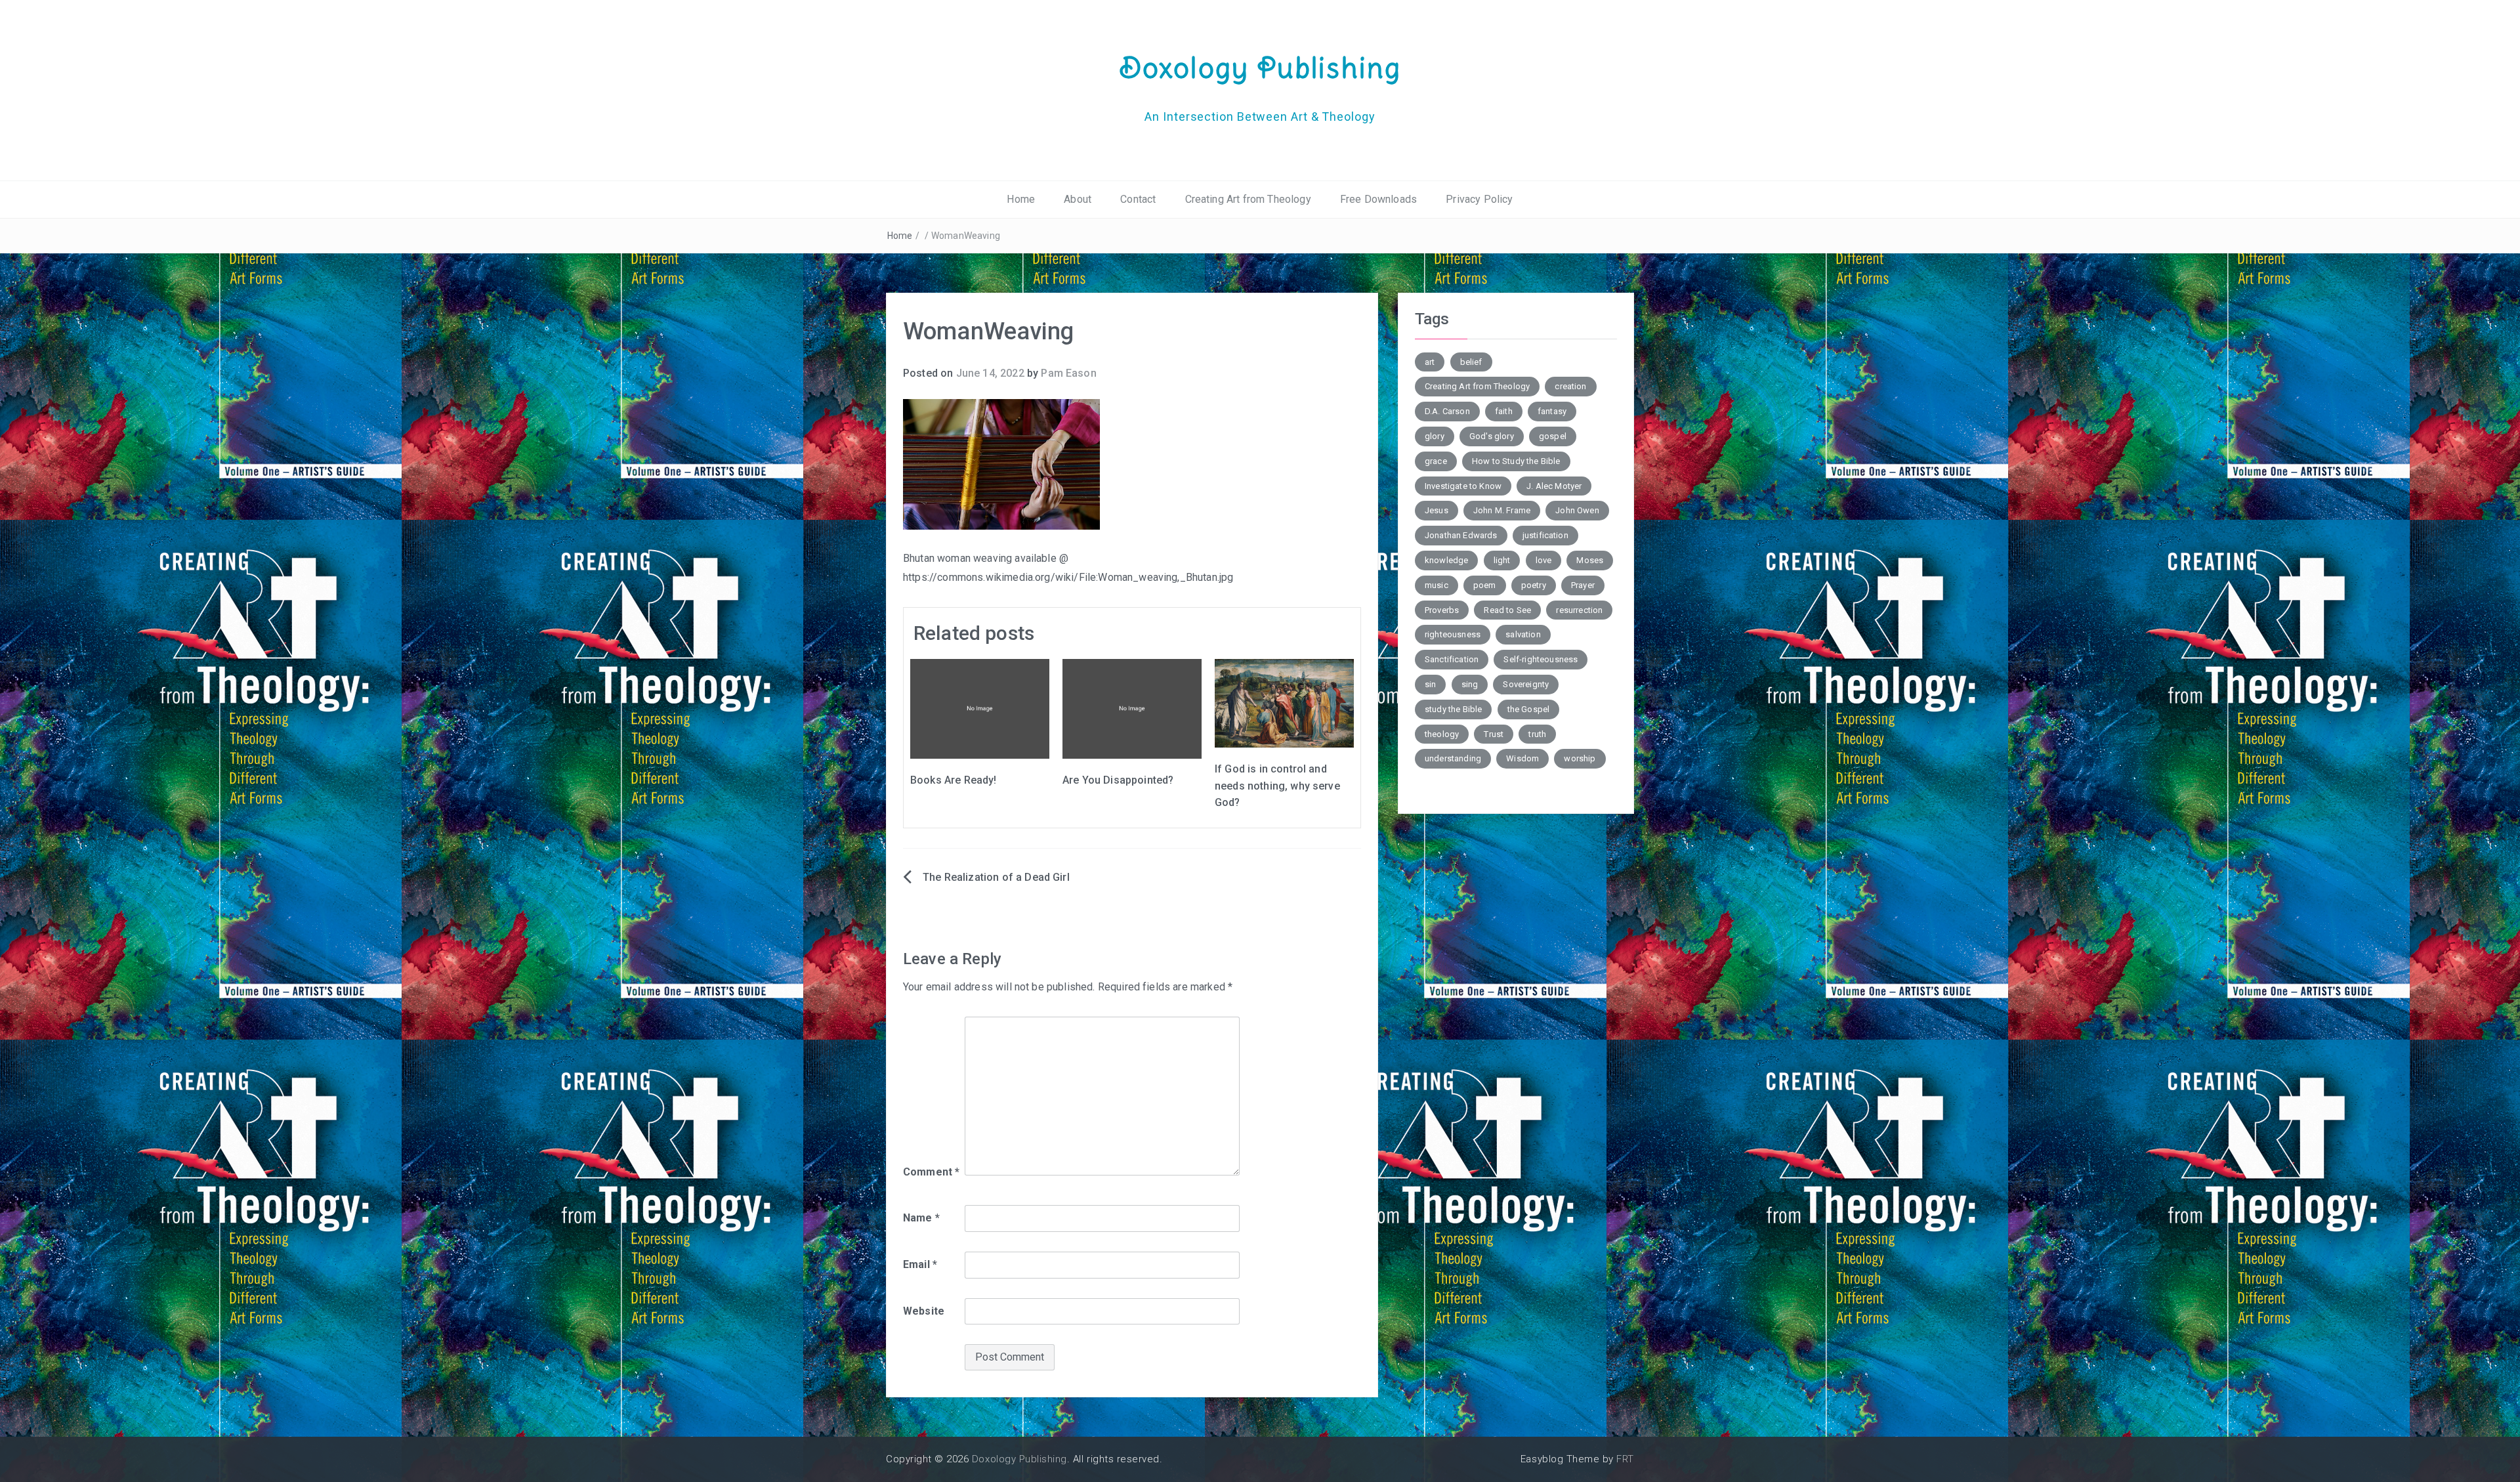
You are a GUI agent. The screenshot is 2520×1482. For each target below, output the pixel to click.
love (1544, 560)
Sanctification (1452, 659)
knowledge (1446, 560)
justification (1545, 535)
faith (1504, 411)
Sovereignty (1526, 684)
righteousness (1453, 634)
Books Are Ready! (954, 780)
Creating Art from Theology (1248, 199)
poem (1485, 585)
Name (921, 1218)
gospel (1553, 436)
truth (1537, 734)
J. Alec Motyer (1554, 486)
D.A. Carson (1447, 411)
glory (1435, 436)
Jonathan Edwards (1461, 535)
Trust (1494, 734)
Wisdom (1522, 758)
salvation (1523, 634)
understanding (1453, 758)
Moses (1590, 560)
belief (1471, 362)
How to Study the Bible (1516, 461)
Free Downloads (1378, 199)
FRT (1625, 1459)
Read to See (1507, 610)
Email (920, 1264)
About (1078, 199)
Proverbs (1442, 610)
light (1502, 560)
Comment (931, 1172)
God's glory (1492, 436)
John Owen (1577, 510)
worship (1580, 758)
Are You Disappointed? (1118, 780)
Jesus (1437, 510)
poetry (1534, 585)
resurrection (1579, 610)
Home (1021, 199)
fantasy (1552, 411)
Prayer (1583, 585)
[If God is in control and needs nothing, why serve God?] (1284, 703)
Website (924, 1311)
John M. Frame (1502, 510)
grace (1436, 461)
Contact (1138, 199)
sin (1430, 684)
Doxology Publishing (1260, 68)
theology (1442, 734)
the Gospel (1529, 709)
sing (1470, 684)
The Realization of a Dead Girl (996, 877)
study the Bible (1453, 709)
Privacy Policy (1479, 199)
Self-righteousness (1541, 659)
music (1437, 585)
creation (1570, 386)
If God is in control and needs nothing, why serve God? (1277, 786)
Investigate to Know (1463, 486)
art (1430, 362)
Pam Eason (1068, 373)
